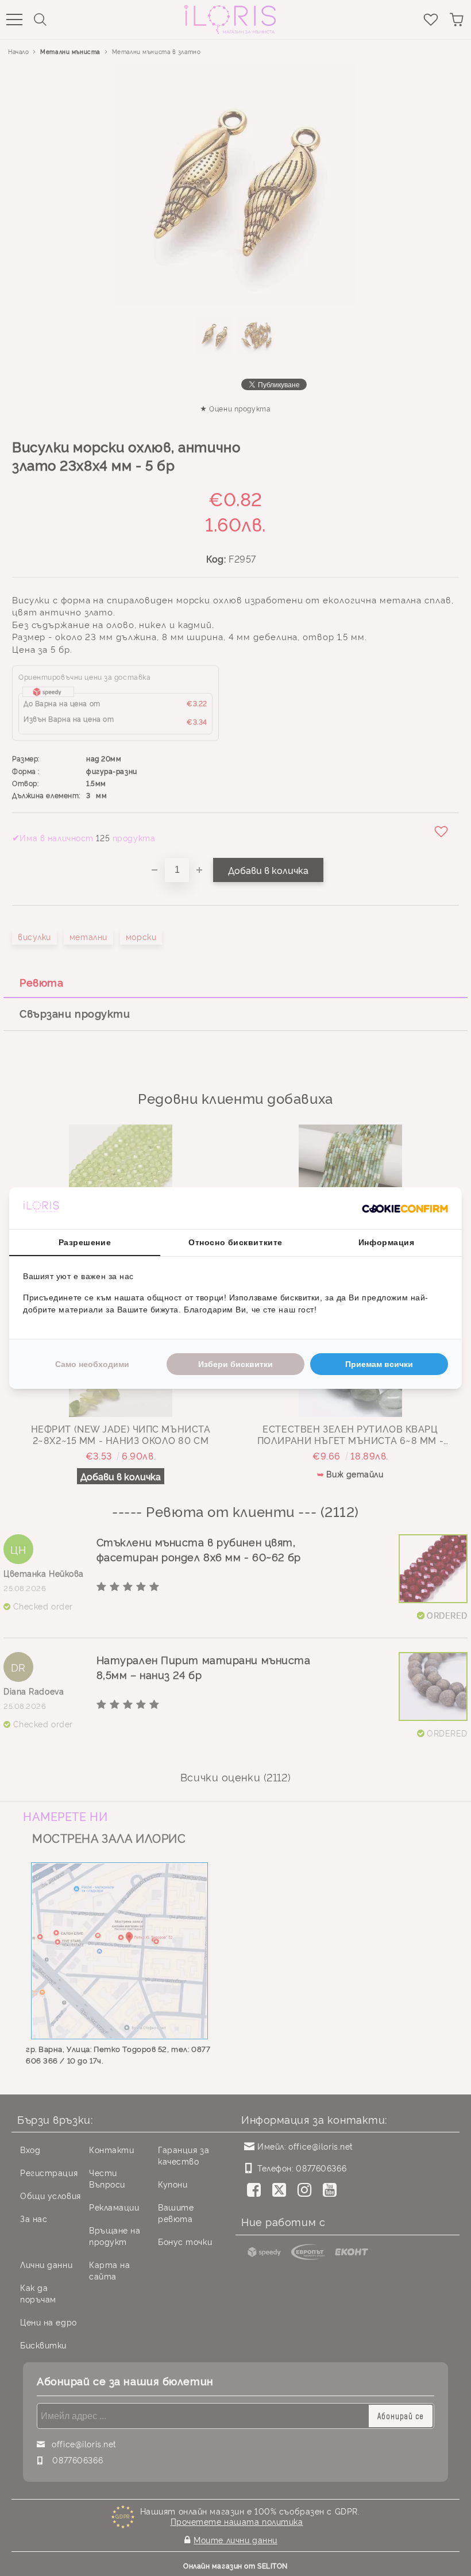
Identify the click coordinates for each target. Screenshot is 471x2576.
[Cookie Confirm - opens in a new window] (405, 1208)
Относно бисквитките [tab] (235, 1242)
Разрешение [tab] (85, 1242)
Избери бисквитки (235, 1364)
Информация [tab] (387, 1242)
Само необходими (92, 1364)
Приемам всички (379, 1364)
